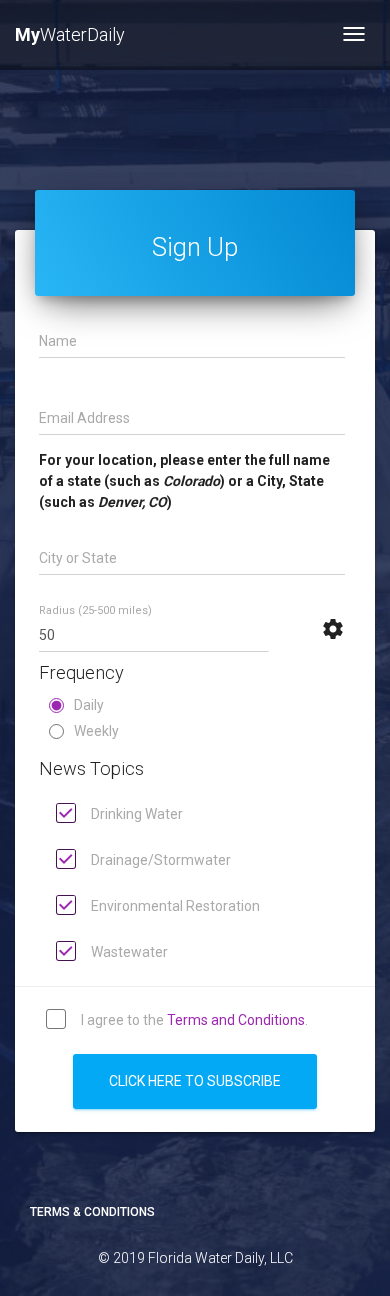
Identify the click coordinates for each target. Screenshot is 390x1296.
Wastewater (128, 951)
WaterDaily (70, 34)
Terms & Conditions (92, 1212)
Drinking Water (135, 813)
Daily (89, 705)
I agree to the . (193, 1019)
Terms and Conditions (236, 1019)
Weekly (96, 731)
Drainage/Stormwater (159, 859)
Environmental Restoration (174, 905)
